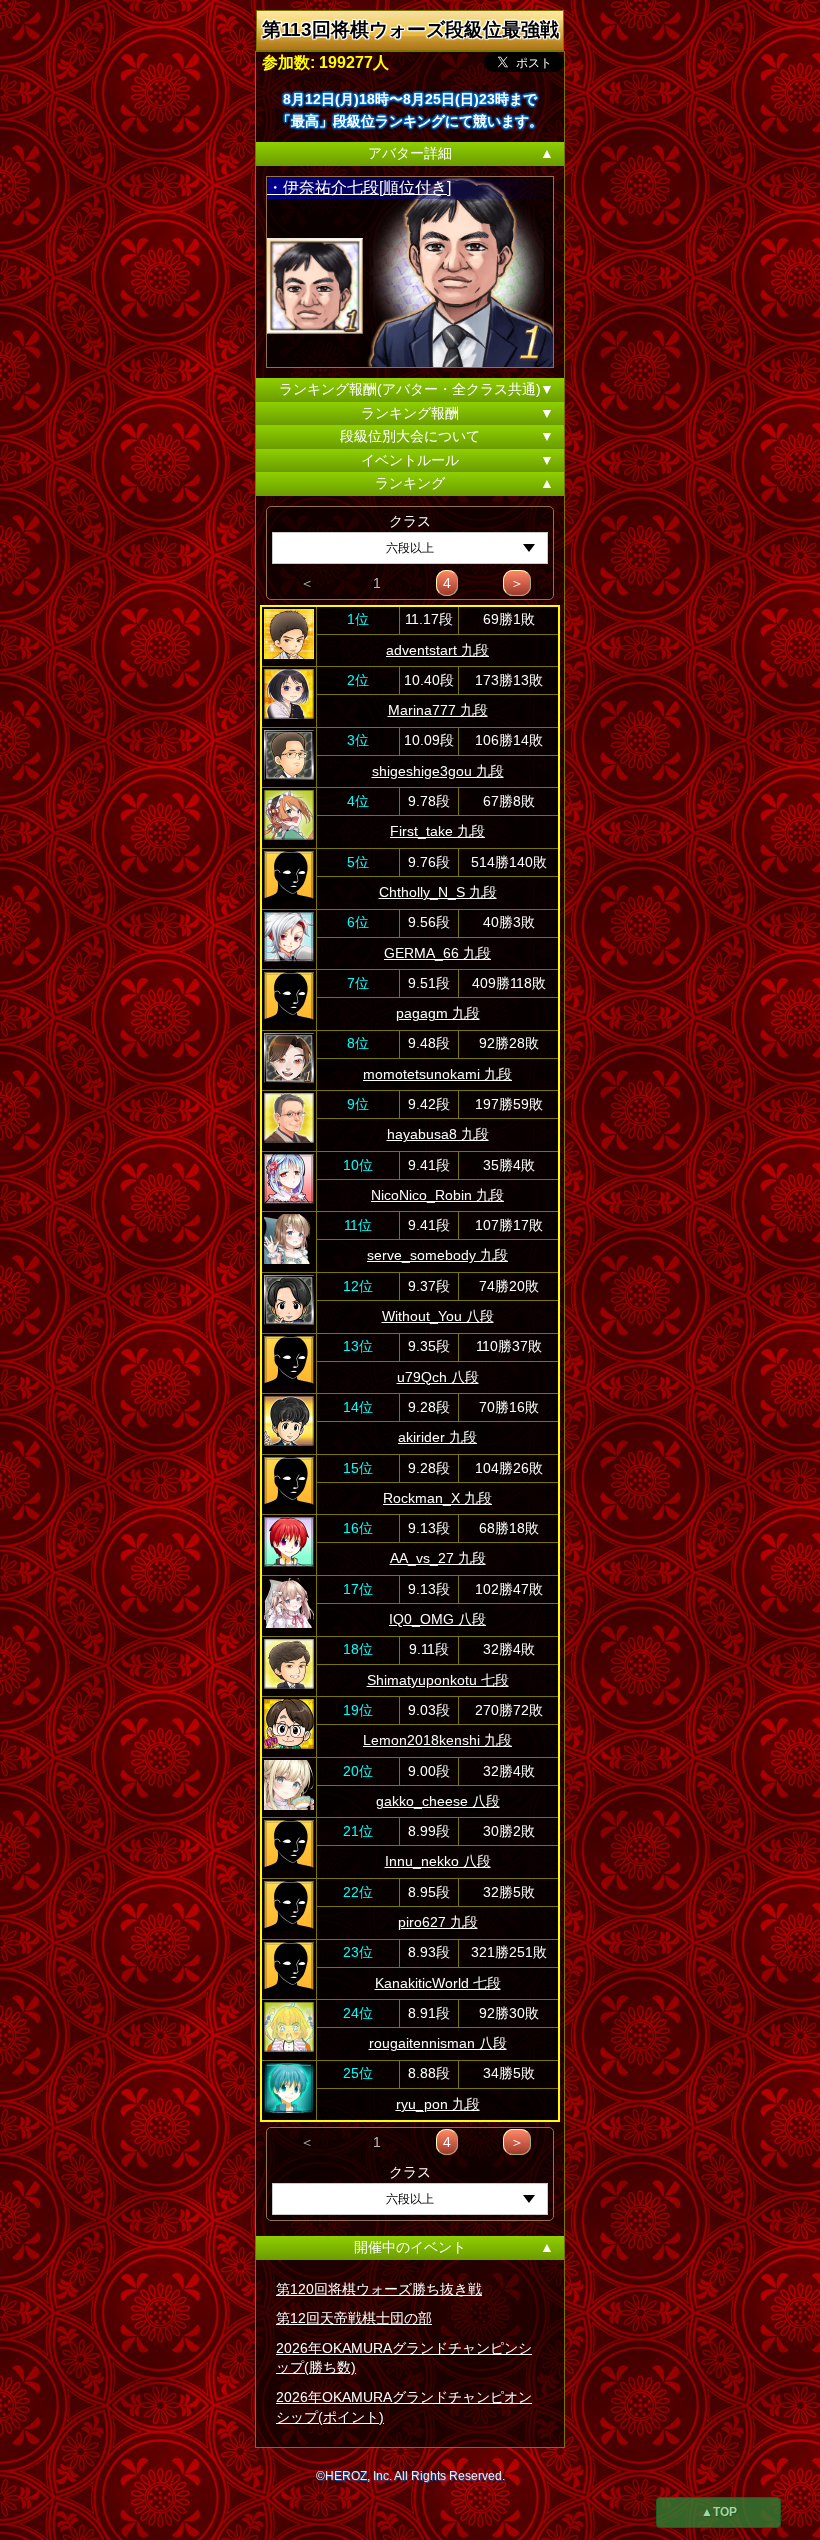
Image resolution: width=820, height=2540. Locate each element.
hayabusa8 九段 (438, 1134)
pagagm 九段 (438, 1013)
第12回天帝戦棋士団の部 (354, 2318)
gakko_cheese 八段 (438, 1801)
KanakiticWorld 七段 (438, 1983)
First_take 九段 (437, 831)
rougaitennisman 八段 (438, 2043)
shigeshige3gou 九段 (438, 771)
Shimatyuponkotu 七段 (438, 1680)
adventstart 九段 (437, 650)
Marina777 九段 (438, 710)
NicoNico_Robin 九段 (437, 1195)
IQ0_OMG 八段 (437, 1619)
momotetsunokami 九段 (437, 1074)
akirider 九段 (437, 1437)
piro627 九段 (438, 1922)
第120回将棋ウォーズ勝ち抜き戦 (379, 2289)
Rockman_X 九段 (437, 1498)
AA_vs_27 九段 (438, 1558)
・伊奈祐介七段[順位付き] (359, 187)
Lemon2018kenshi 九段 (437, 1740)
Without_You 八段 (438, 1316)
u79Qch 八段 (438, 1377)
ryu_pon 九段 (438, 2104)
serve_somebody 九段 (437, 1255)
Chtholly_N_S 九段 (438, 892)
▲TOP (719, 2512)
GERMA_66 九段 (437, 953)
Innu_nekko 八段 (438, 1861)
